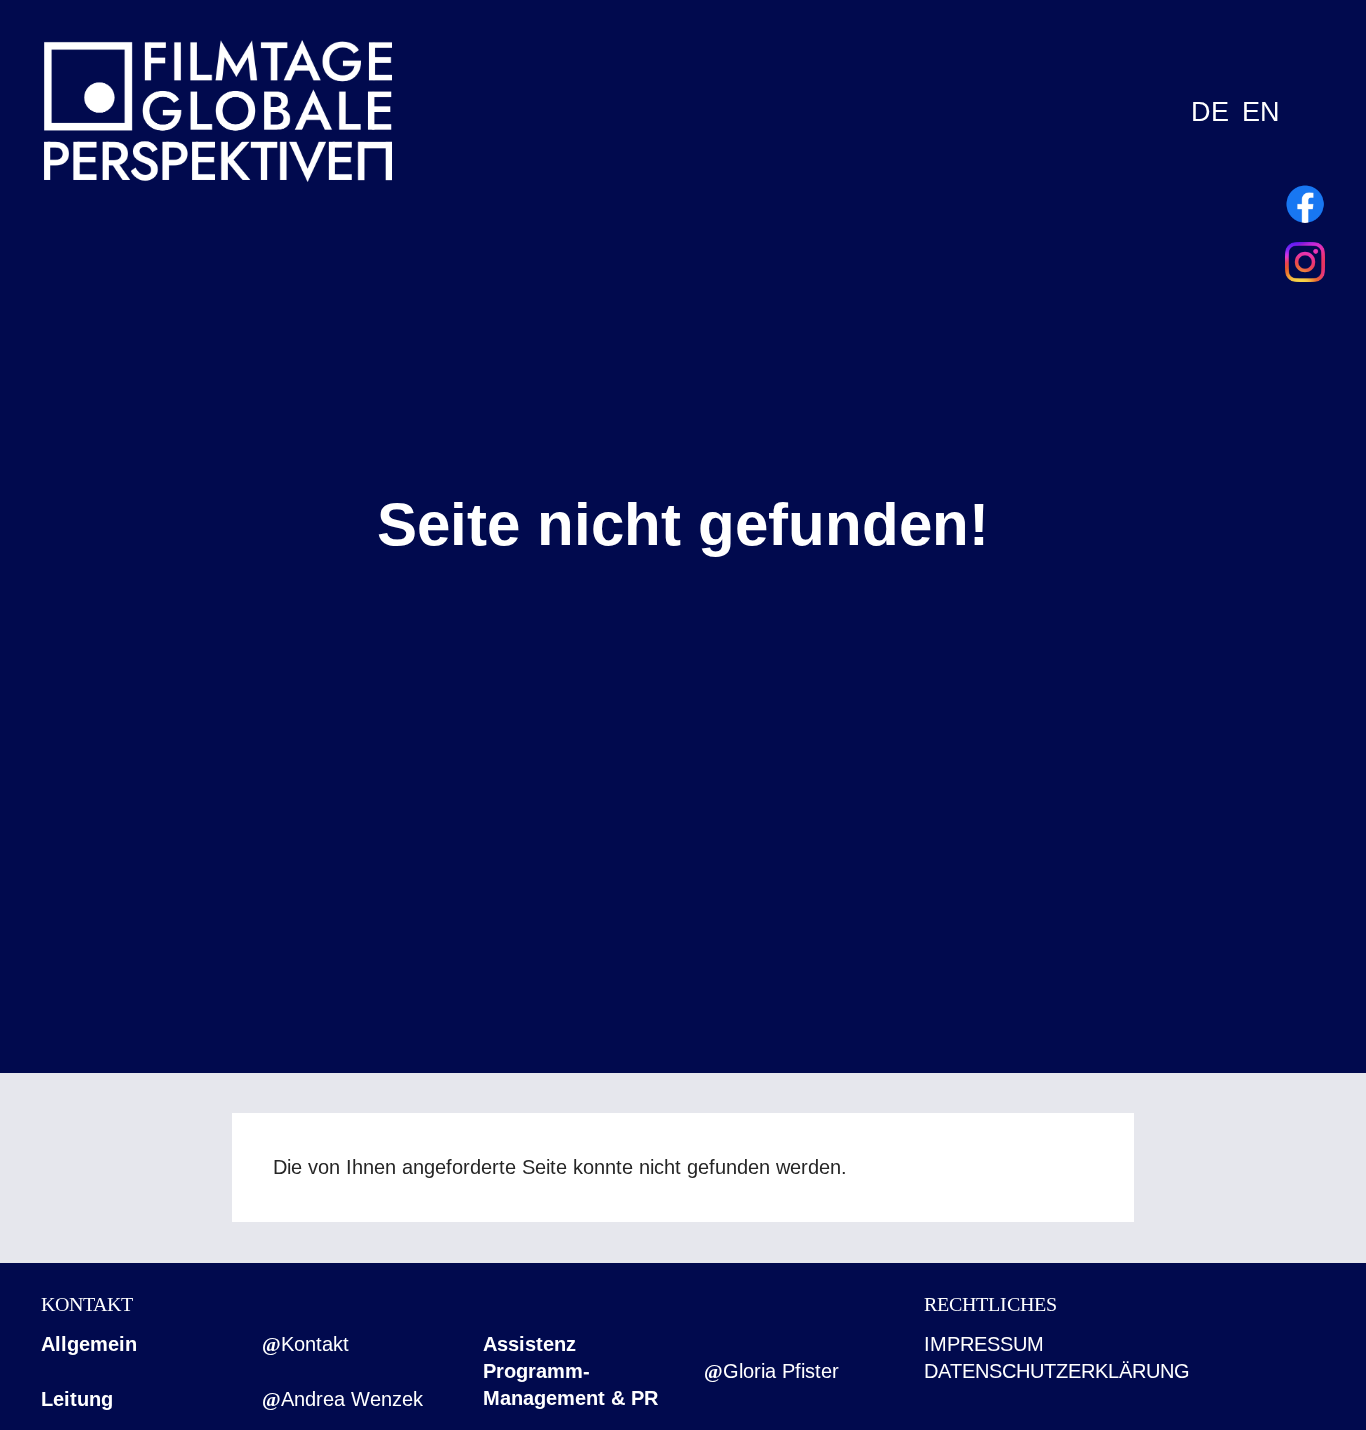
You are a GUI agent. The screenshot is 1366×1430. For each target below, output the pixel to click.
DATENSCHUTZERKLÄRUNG (1057, 1371)
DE (1210, 112)
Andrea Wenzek (352, 1399)
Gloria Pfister (781, 1371)
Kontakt (315, 1344)
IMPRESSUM (984, 1344)
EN (1261, 112)
